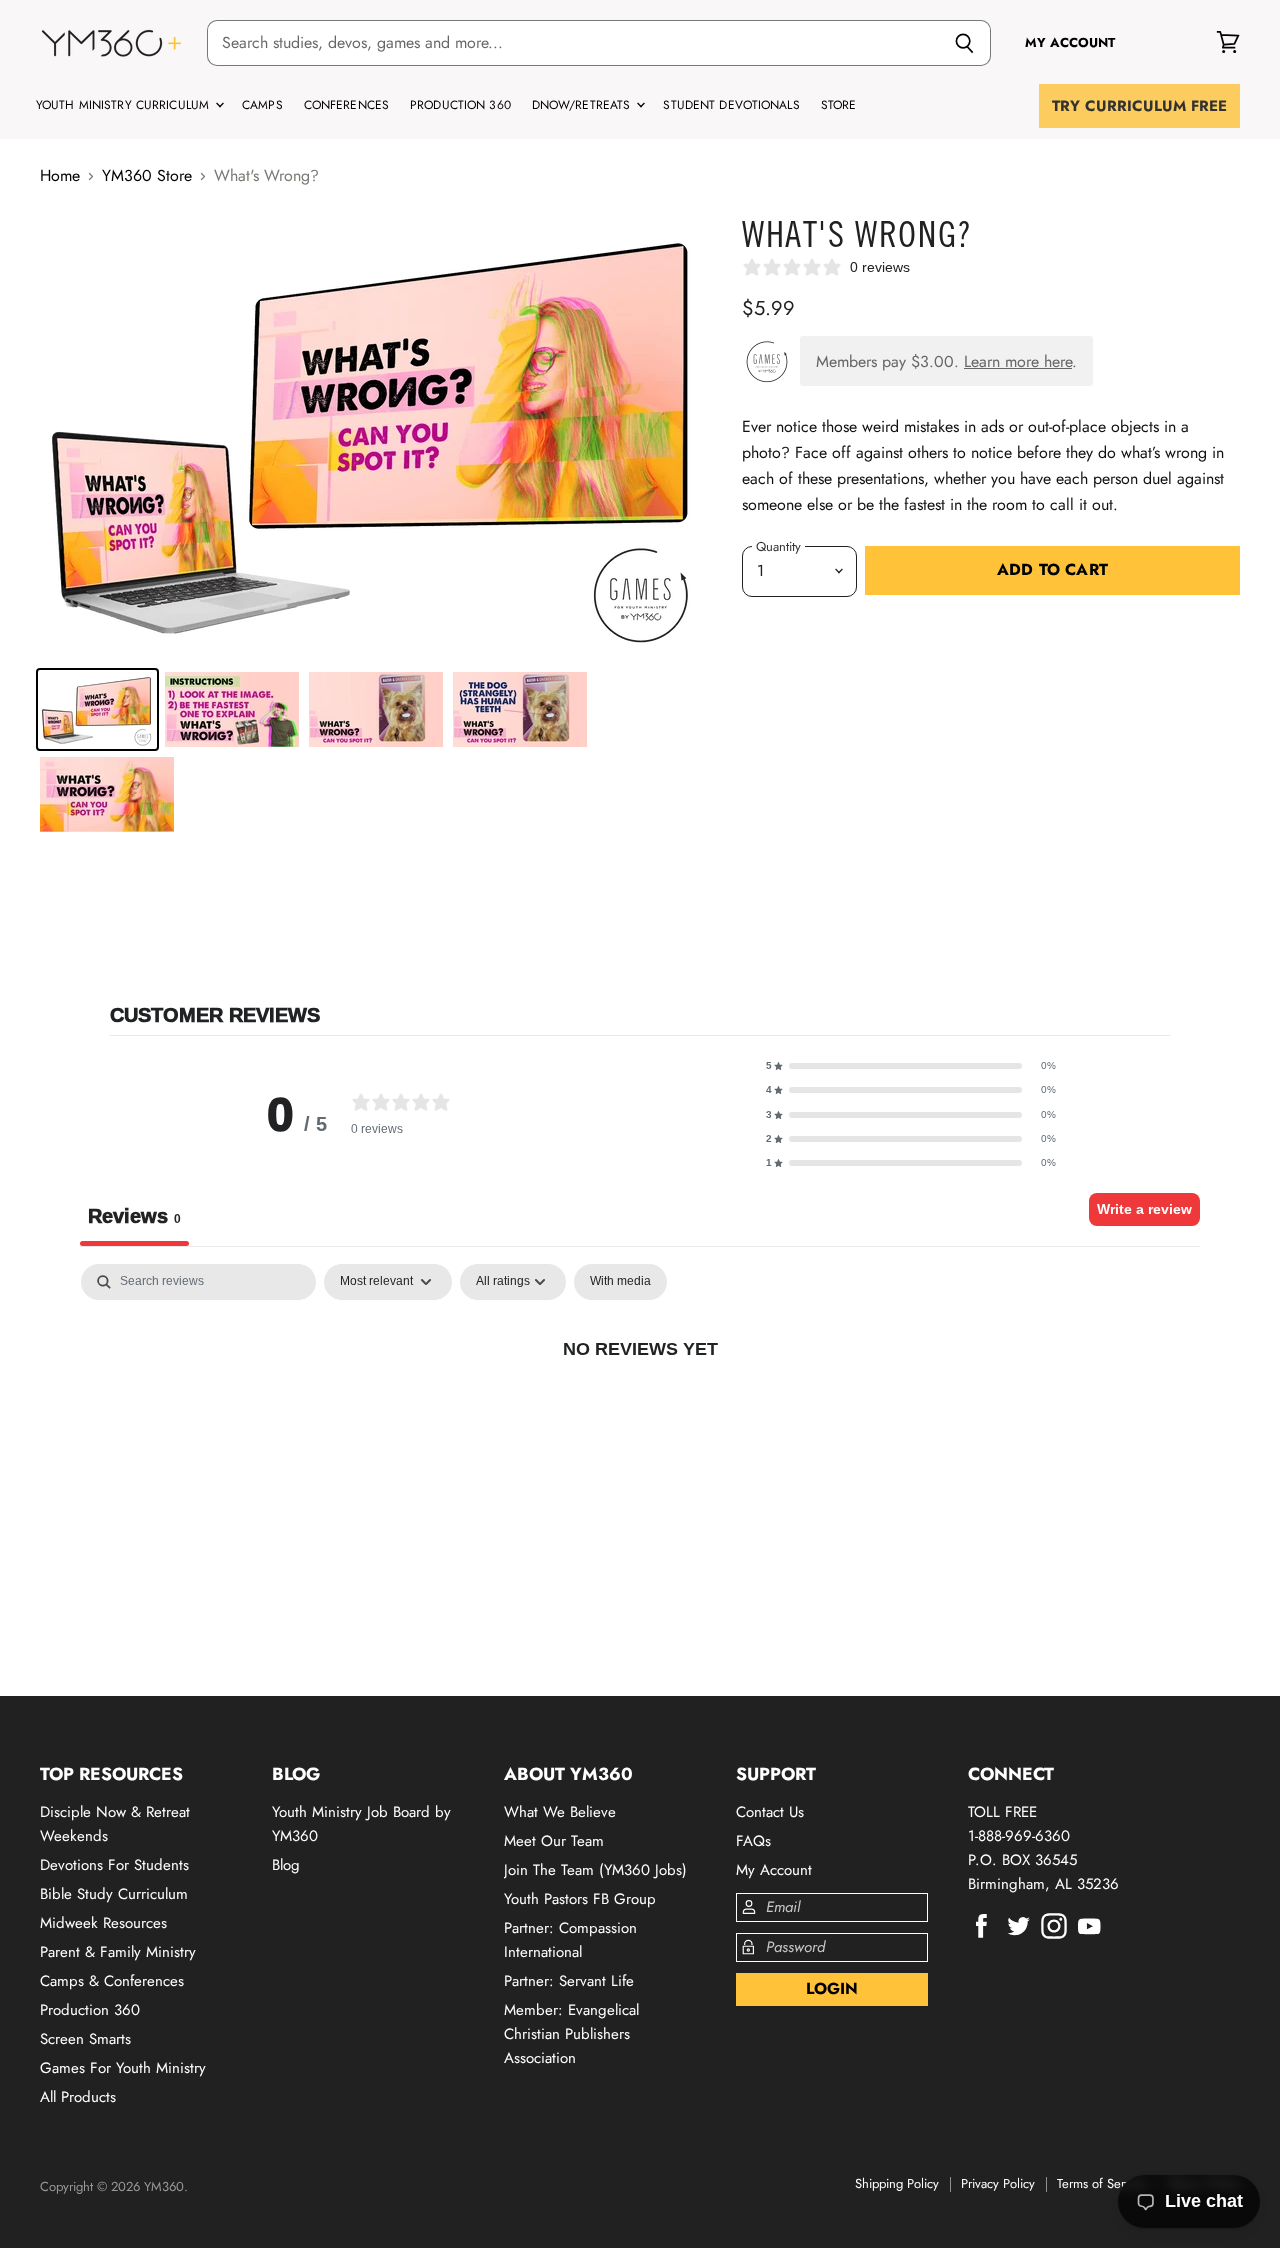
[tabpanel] (640, 1415)
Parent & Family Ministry (118, 1952)
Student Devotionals (731, 105)
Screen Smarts (85, 2039)
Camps (262, 105)
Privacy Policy (998, 2183)
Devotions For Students (114, 1865)
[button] (911, 1066)
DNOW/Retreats (583, 105)
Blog (286, 1865)
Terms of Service (1102, 2183)
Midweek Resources (103, 1923)
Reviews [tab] (134, 1216)
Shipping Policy (897, 2183)
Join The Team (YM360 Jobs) (595, 1870)
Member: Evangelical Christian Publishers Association (571, 2034)
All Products (78, 2097)
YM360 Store (147, 176)
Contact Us (770, 1812)
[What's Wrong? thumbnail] (97, 709)
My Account (774, 1870)
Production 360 (460, 105)
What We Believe (560, 1812)
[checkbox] (620, 1282)
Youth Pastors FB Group (580, 1899)
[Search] (964, 43)
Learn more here (1018, 361)
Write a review (1144, 1209)
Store (839, 105)
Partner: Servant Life (569, 1981)
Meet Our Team (554, 1841)
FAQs (753, 1841)
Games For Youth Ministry (123, 2068)
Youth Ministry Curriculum (124, 105)
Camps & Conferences (112, 1981)
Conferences (346, 105)
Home (60, 176)
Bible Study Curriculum (114, 1894)
